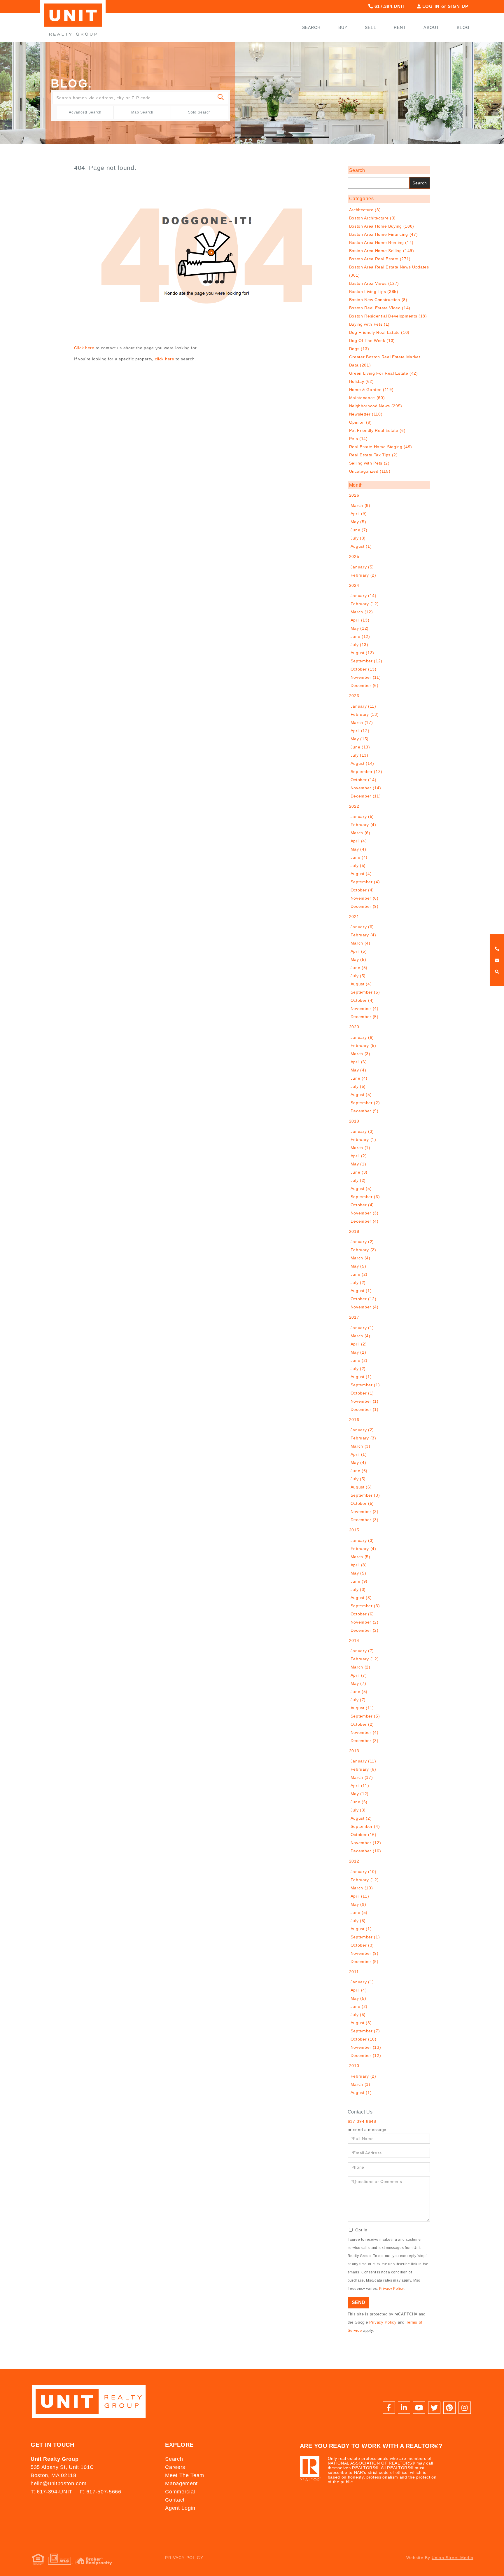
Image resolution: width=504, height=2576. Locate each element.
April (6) (359, 1062)
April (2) (359, 1156)
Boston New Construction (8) (378, 300)
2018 (354, 1231)
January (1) (362, 1328)
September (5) (365, 992)
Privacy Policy (391, 2289)
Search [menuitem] (311, 27)
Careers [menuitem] (175, 2467)
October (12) (364, 1299)
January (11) (363, 706)
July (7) (358, 1700)
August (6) (361, 1487)
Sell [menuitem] (371, 27)
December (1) (365, 1409)
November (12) (366, 1843)
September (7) (365, 2031)
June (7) (359, 530)
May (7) (358, 1683)
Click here (84, 348)
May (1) (358, 1164)
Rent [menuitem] (400, 27)
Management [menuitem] (181, 2483)
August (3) (361, 1598)
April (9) (359, 514)
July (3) (358, 538)
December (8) (365, 1961)
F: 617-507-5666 (100, 2492)
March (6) (360, 833)
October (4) (362, 890)
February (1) (363, 1139)
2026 (354, 495)
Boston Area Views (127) (374, 283)
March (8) (360, 505)
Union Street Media (453, 2558)
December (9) (365, 906)
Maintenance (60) (367, 398)
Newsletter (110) (366, 414)
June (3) (359, 1172)
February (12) (365, 604)
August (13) (362, 653)
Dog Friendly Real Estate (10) (379, 332)
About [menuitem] (431, 27)
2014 (354, 1640)
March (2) (360, 1667)
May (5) (358, 522)
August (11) (362, 1708)
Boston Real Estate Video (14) (380, 308)
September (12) (366, 661)
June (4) (359, 857)
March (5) (360, 1557)
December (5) (365, 1017)
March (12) (362, 612)
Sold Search (199, 112)
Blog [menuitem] (463, 27)
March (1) (360, 1148)
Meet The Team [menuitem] (185, 2475)
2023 (354, 696)
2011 (354, 1972)
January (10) (364, 1872)
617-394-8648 (362, 2121)
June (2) (359, 1274)
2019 (354, 1121)
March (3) (360, 1054)
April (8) (359, 1565)
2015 (354, 1530)
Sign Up (458, 6)
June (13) (360, 747)
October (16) (364, 1835)
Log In (431, 6)
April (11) (360, 1786)
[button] (221, 98)
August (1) (361, 546)
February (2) (363, 575)
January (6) (362, 927)
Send (358, 2302)
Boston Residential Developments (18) (388, 316)
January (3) (362, 1131)
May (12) (360, 628)
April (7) (359, 1675)
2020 (354, 1027)
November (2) (365, 1622)
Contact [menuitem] (175, 2500)
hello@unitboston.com (58, 2483)
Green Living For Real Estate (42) (384, 373)
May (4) (358, 849)
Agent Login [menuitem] (180, 2508)
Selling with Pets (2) (369, 463)
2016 (354, 1420)
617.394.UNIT (389, 6)
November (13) (366, 2047)
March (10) (362, 1888)
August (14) (362, 763)
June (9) (359, 1581)
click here (165, 359)
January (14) (364, 596)
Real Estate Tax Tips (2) (373, 455)
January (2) (362, 1242)
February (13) (365, 714)
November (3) (365, 1213)
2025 (354, 556)
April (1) (359, 1454)
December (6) (365, 685)
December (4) (365, 1221)
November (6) (365, 898)
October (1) (362, 1393)
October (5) (362, 1503)
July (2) (358, 1180)
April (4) (359, 841)
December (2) (365, 1630)
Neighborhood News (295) (376, 406)
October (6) (362, 1614)
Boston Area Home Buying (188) (382, 226)
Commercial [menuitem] (180, 2492)
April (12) (360, 731)
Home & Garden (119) (371, 390)
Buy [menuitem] (343, 27)
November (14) (366, 788)
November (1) (365, 1401)
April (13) (360, 620)
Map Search (142, 112)
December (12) (366, 2055)
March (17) (362, 722)
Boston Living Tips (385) (374, 292)
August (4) (361, 874)
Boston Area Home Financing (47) (384, 234)
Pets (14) (358, 439)
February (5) (363, 1046)
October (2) (362, 1724)
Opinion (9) (360, 422)
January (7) (362, 1651)
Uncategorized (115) (370, 471)
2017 (354, 1317)
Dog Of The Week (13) (372, 341)
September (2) (365, 1103)
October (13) (364, 669)
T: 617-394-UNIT (51, 2492)
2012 (354, 1861)
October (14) (364, 780)
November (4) (365, 1008)
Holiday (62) (362, 381)
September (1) (365, 1385)
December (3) (365, 1520)
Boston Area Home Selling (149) (382, 251)
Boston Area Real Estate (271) (380, 259)
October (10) (364, 2039)
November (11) (366, 677)
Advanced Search (85, 112)
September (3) (365, 1197)
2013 (354, 1751)
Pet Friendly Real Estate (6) (377, 430)
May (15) (360, 739)
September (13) (366, 772)
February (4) (363, 825)
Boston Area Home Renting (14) (381, 242)
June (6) (359, 1471)
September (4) (365, 882)
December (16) (366, 1851)
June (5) (359, 968)
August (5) (361, 1095)
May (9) (358, 1904)
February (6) (363, 1769)
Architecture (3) (365, 210)
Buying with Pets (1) (369, 324)
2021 (354, 917)
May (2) (358, 1352)
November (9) (365, 1953)
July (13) (359, 645)
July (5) (358, 865)
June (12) (360, 636)
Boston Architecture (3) (372, 218)
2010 (354, 2066)
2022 (354, 806)
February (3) (363, 1438)
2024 (354, 585)
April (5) (359, 951)
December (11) (366, 796)
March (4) (360, 943)
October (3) (362, 1945)
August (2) (361, 1818)
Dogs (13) (359, 349)
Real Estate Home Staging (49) (381, 447)
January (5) (362, 567)
